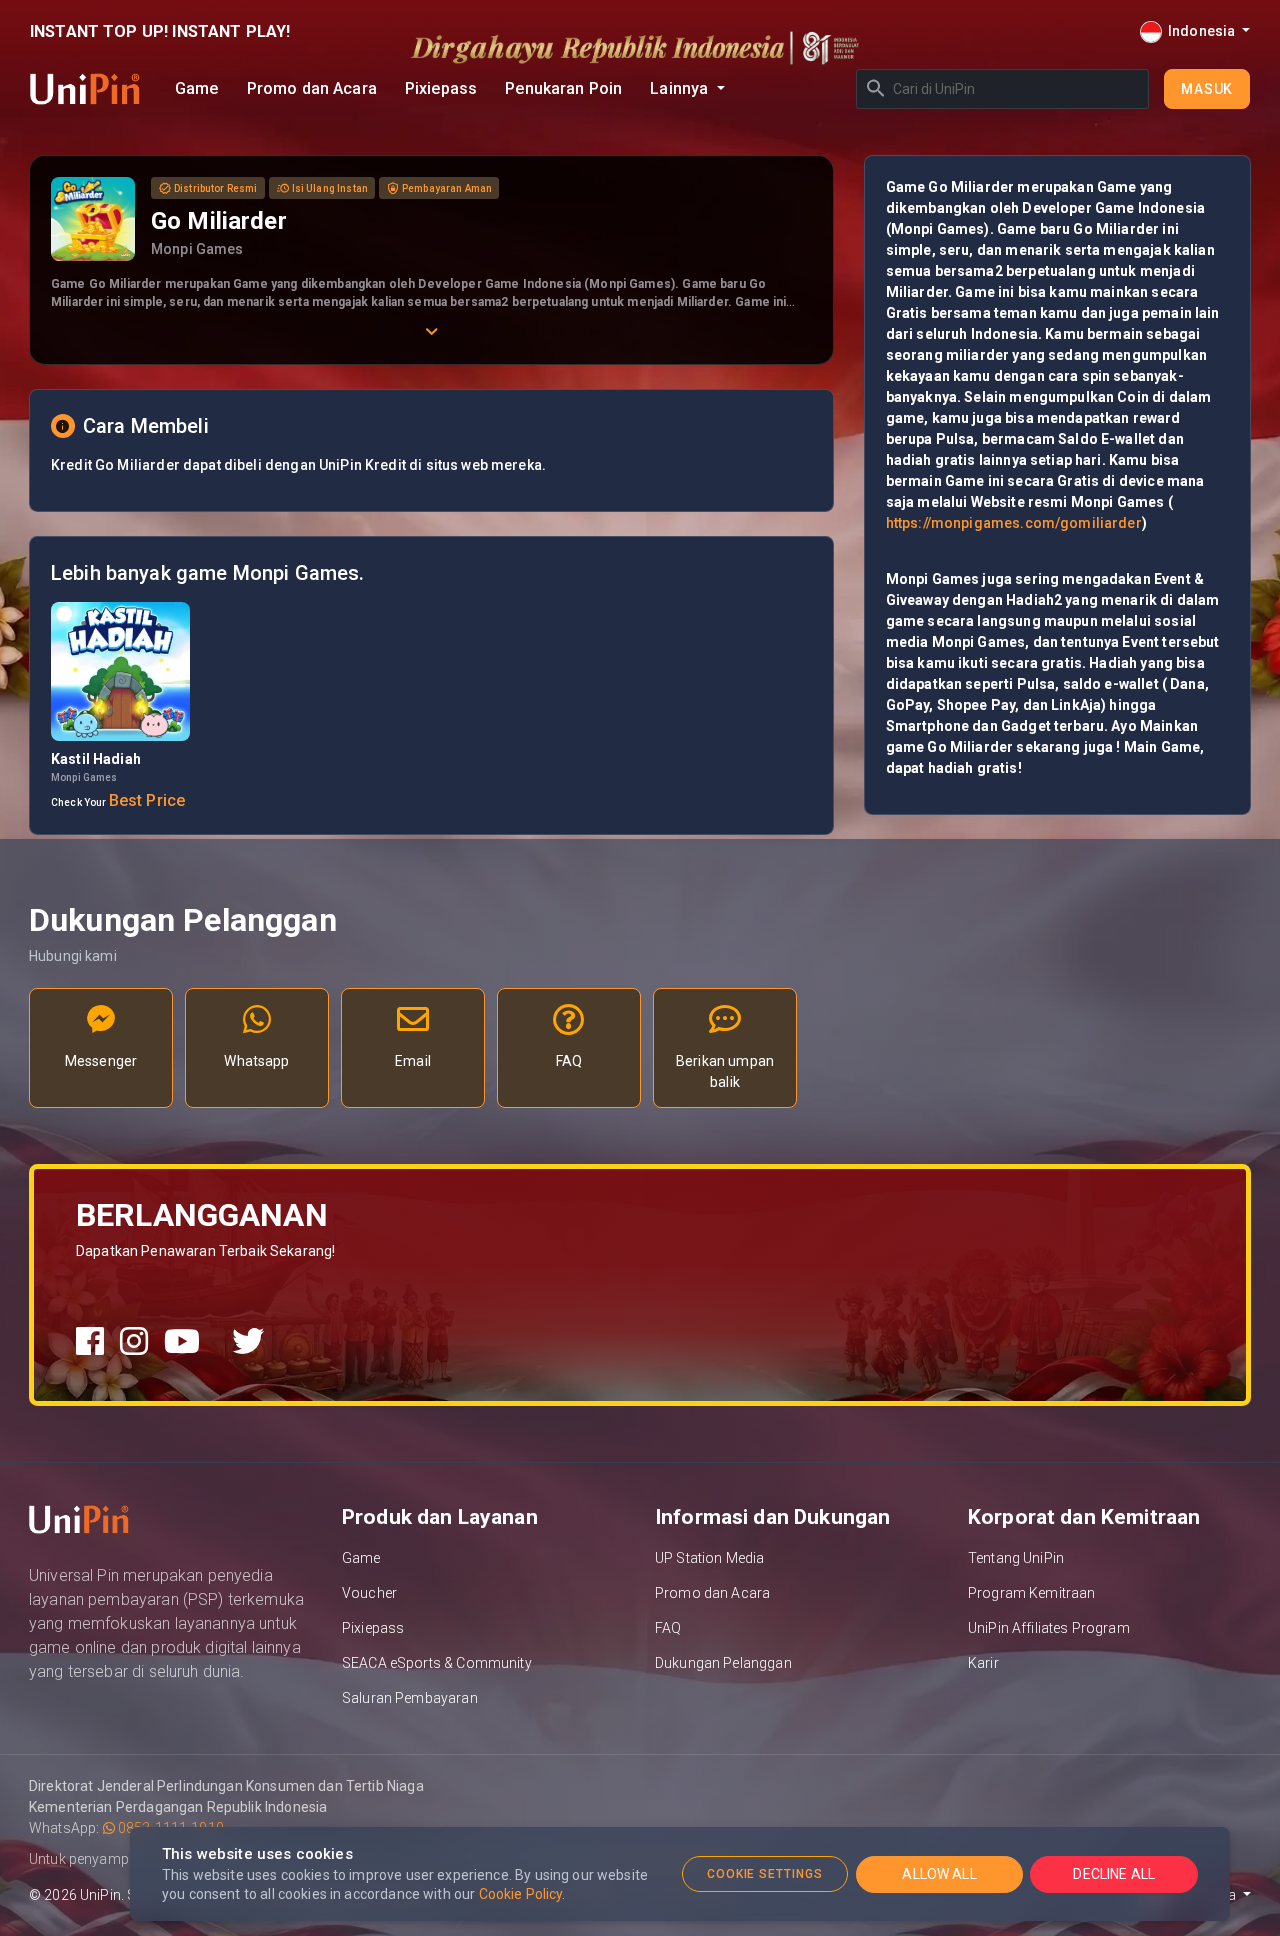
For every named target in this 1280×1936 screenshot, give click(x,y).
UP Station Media (709, 1558)
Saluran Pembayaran (410, 1698)
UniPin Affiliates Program (1049, 1628)
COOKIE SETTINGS (765, 1874)
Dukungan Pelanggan (723, 1663)
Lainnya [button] (681, 88)
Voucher (369, 1593)
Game (197, 88)
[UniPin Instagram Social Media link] (134, 1342)
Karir (983, 1663)
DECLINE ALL (1114, 1874)
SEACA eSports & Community (437, 1663)
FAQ (668, 1628)
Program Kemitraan (1032, 1593)
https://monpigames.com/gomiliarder (1014, 523)
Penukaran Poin (563, 88)
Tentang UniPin (1016, 1558)
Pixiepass (441, 88)
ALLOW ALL (939, 1874)
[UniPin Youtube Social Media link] (182, 1342)
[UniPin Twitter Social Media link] (248, 1342)
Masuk (1207, 89)
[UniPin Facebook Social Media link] (90, 1342)
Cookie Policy (521, 1894)
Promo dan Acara (312, 88)
